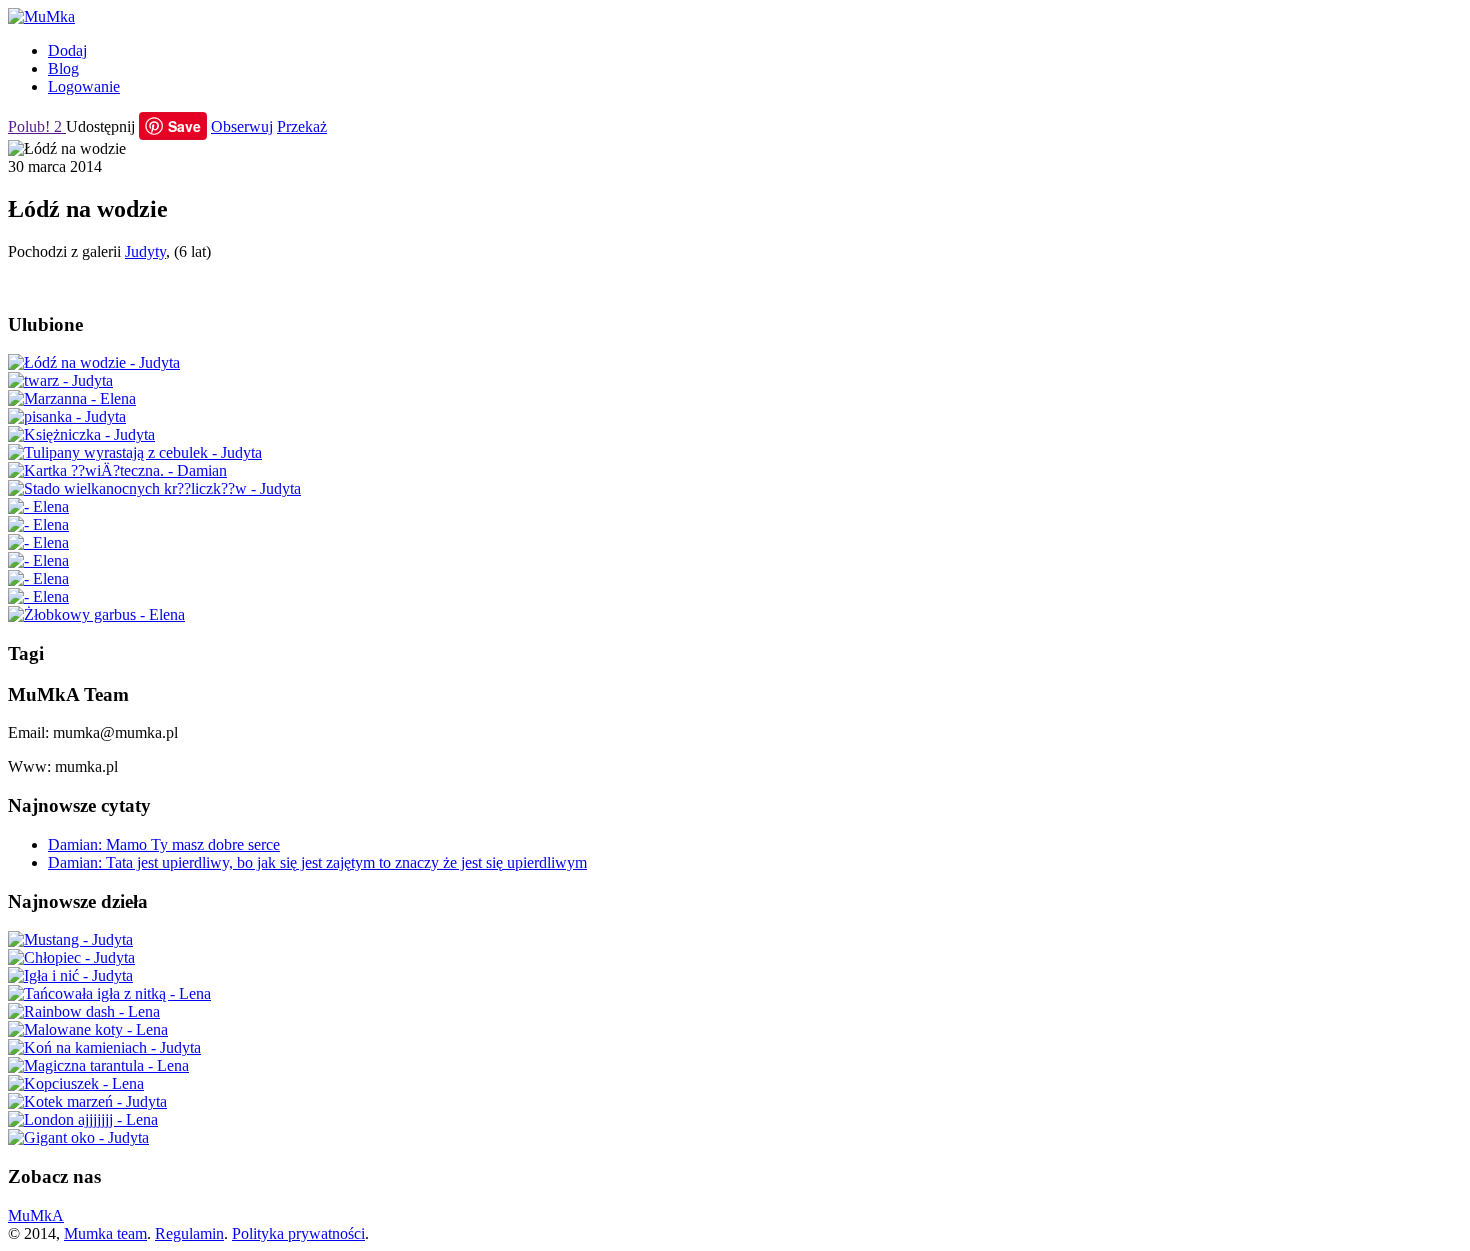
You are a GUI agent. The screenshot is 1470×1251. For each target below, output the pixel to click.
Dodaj (67, 50)
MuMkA (36, 1215)
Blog (63, 68)
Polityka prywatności (298, 1233)
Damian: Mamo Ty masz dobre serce (164, 844)
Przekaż (302, 126)
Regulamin (189, 1233)
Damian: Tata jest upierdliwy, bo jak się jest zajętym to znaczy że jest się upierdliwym (317, 862)
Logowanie (84, 86)
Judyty (145, 251)
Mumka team (105, 1233)
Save (184, 126)
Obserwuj (242, 126)
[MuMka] (41, 16)
